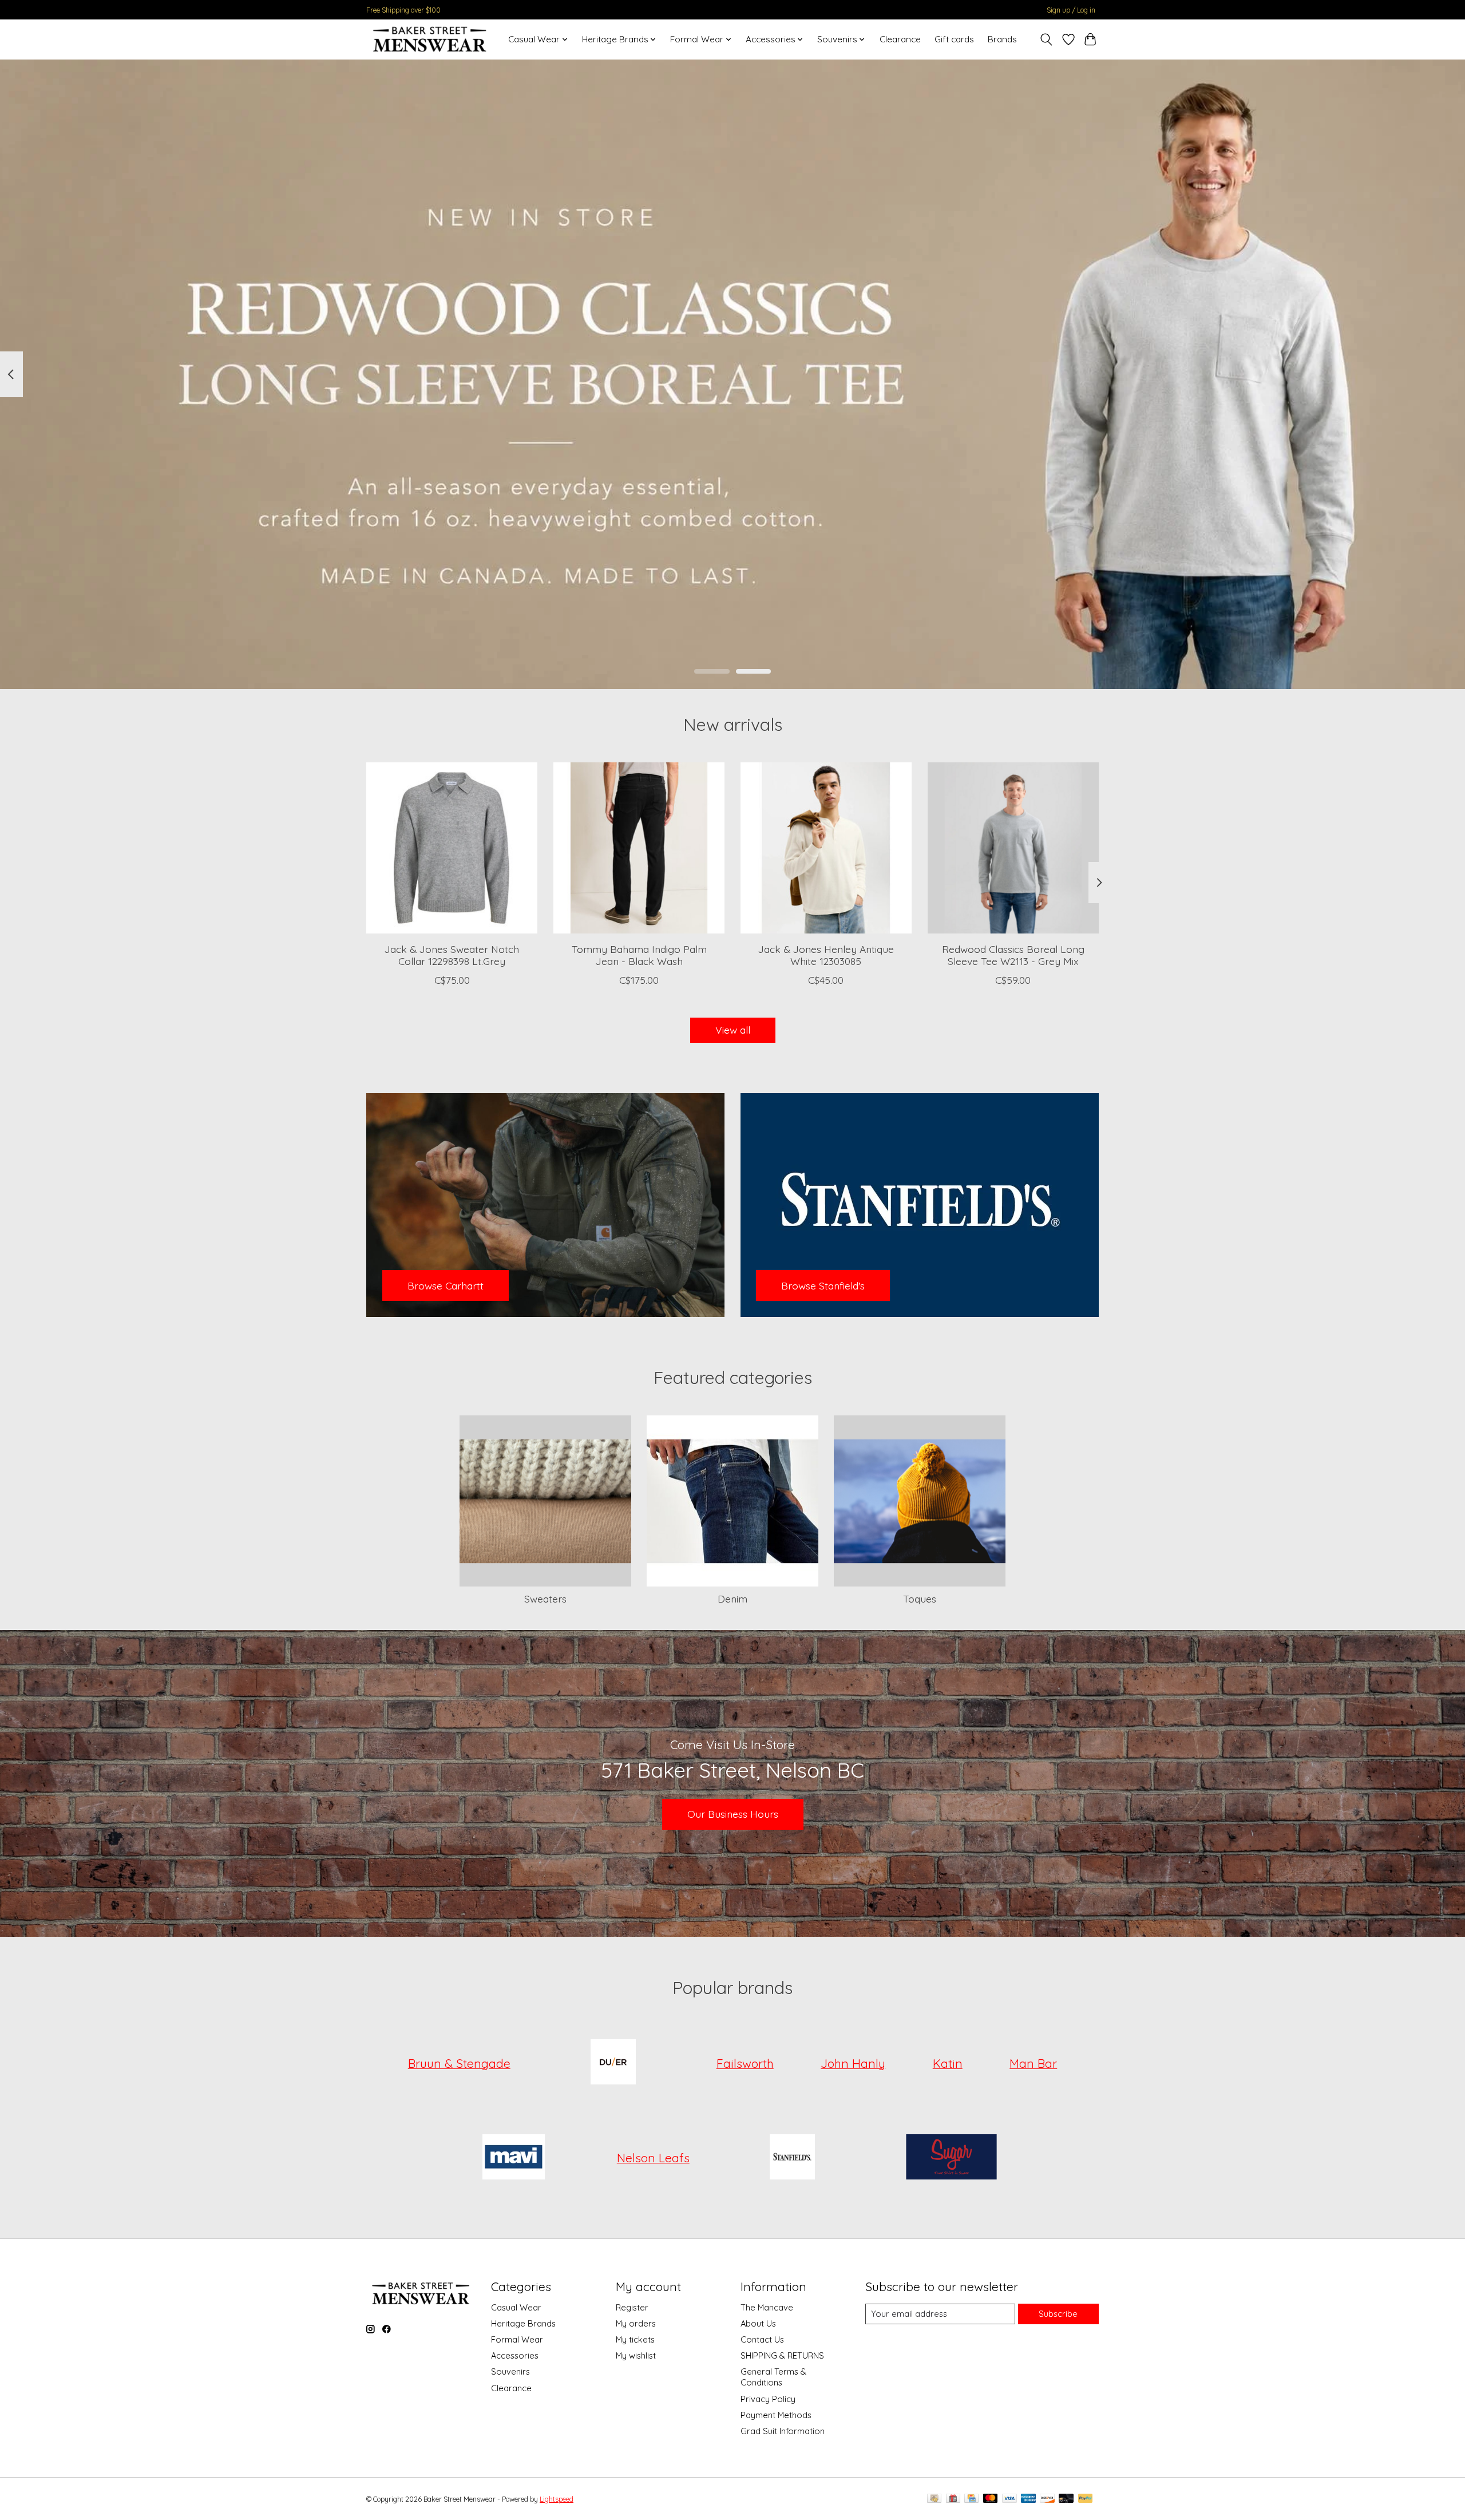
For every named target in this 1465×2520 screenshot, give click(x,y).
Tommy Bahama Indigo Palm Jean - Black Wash (639, 955)
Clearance (900, 39)
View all (733, 1030)
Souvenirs (510, 2371)
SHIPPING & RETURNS (782, 2355)
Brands (1002, 39)
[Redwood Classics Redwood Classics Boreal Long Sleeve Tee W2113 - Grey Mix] (1013, 848)
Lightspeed (557, 2499)
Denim (732, 1599)
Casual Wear (516, 2307)
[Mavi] (514, 2158)
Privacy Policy (768, 2399)
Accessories (515, 2355)
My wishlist (636, 2355)
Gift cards (954, 39)
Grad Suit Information (783, 2431)
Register (632, 2307)
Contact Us (762, 2339)
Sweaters (545, 1599)
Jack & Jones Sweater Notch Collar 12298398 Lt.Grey (452, 955)
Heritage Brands (523, 2323)
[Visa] (1009, 2499)
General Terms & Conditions (773, 2377)
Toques (920, 1599)
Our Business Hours (733, 1814)
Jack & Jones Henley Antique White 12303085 (826, 955)
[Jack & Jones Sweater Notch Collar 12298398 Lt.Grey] (452, 848)
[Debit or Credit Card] (1066, 2499)
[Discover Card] (1047, 2499)
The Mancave (767, 2307)
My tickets (635, 2339)
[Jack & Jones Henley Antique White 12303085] (826, 848)
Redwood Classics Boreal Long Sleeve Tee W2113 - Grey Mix (1013, 955)
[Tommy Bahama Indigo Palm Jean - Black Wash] (639, 848)
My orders (636, 2323)
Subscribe (1058, 2314)
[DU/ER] (613, 2063)
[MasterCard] (991, 2499)
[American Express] (1028, 2499)
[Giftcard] (953, 2499)
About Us (758, 2323)
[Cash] (934, 2499)
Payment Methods (776, 2415)
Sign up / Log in (1071, 10)
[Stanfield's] (793, 2158)
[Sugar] (951, 2158)
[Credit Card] (971, 2499)
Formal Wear (517, 2339)
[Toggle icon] (1046, 39)
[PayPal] (1086, 2499)
